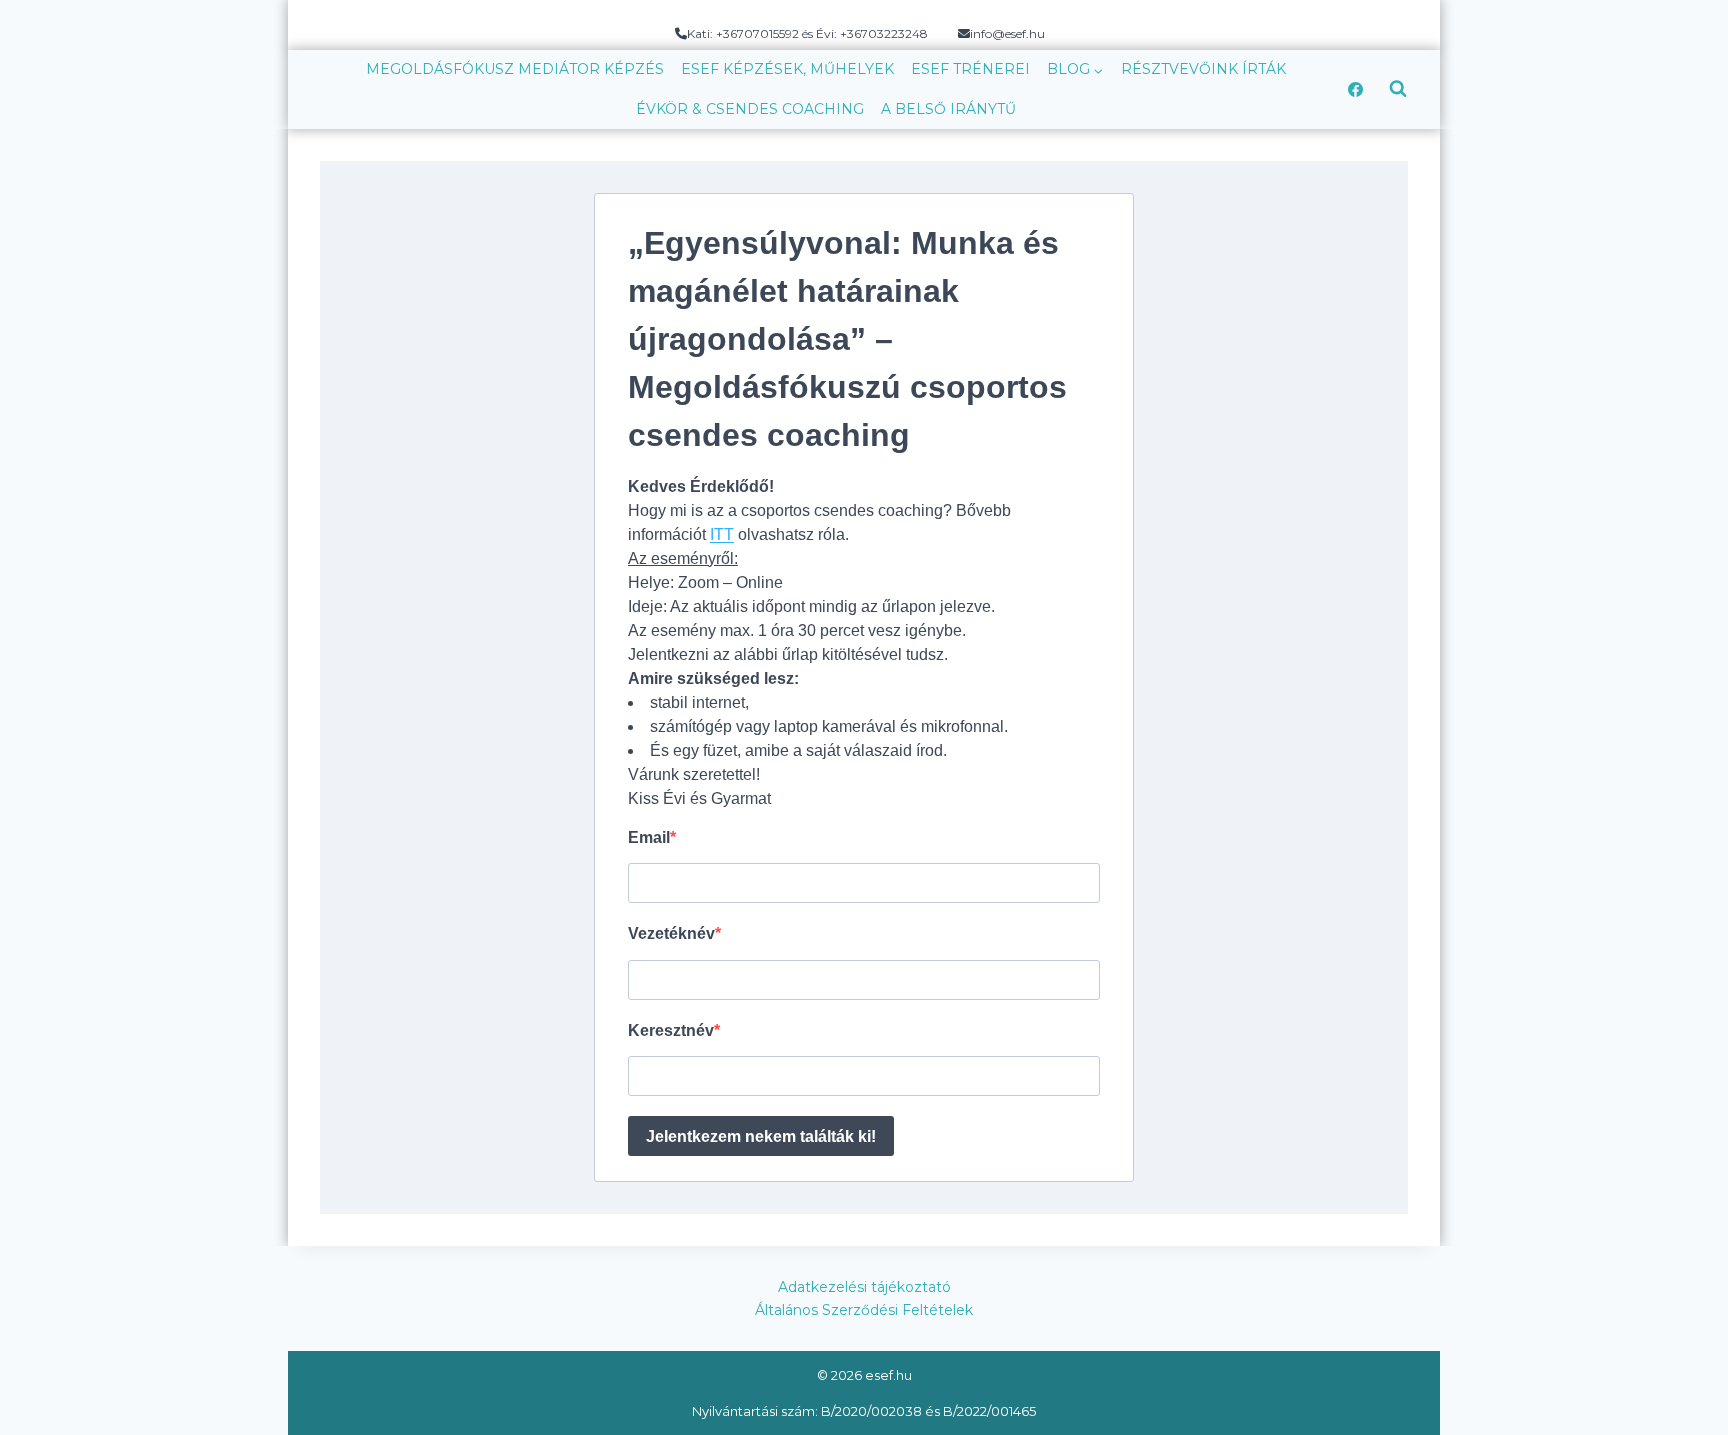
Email (649, 837)
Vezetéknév (671, 933)
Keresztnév (671, 1030)
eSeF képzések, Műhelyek (787, 69)
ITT (722, 534)
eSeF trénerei (970, 69)
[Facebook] (1355, 89)
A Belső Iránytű (948, 109)
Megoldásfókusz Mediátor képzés (515, 69)
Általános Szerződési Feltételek (864, 1310)
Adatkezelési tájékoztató (864, 1287)
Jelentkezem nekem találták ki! (761, 1136)
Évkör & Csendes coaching (750, 109)
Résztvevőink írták (1203, 69)
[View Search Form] (1398, 89)
